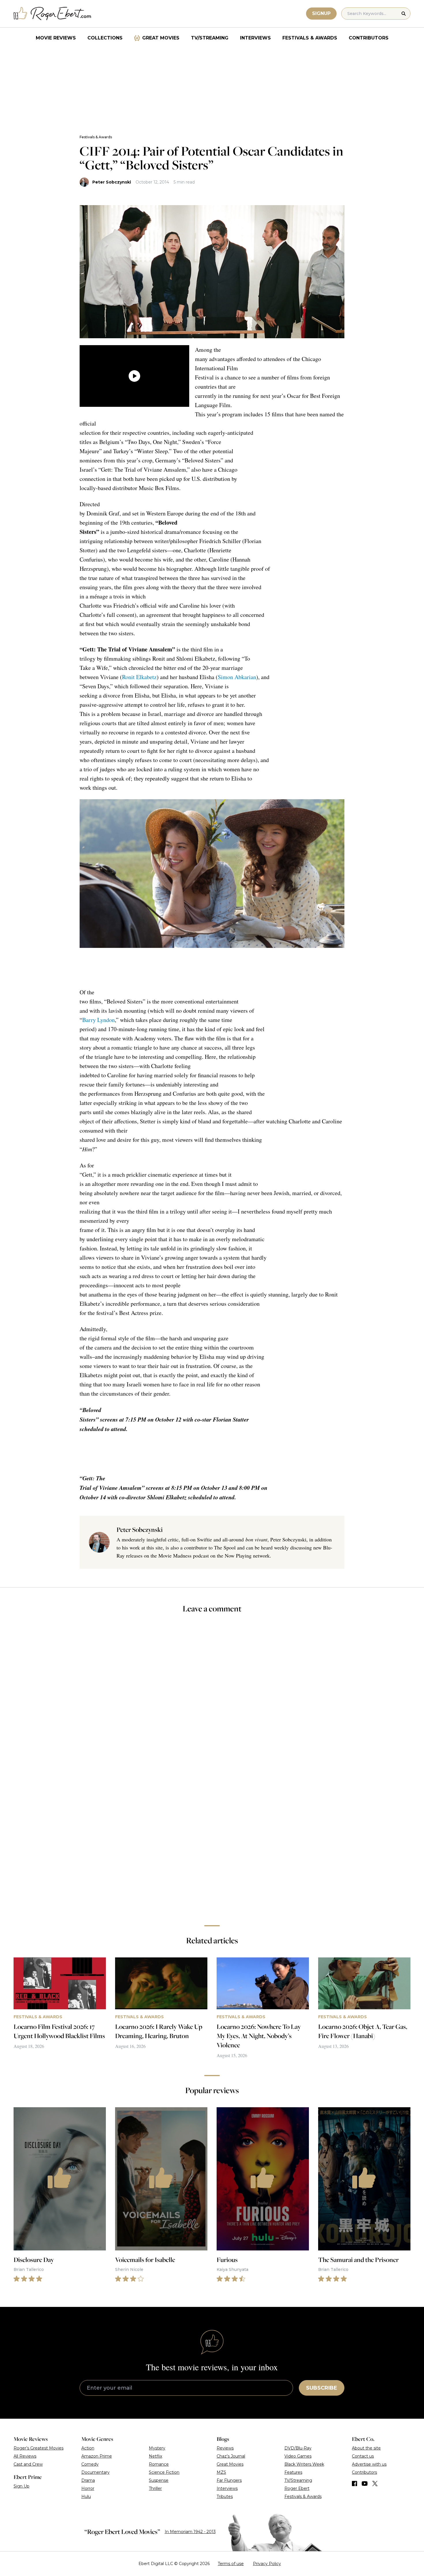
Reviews (225, 2448)
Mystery (157, 2448)
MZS (221, 2472)
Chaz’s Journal (231, 2456)
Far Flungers (229, 2480)
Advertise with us (369, 2464)
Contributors (369, 38)
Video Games (298, 2456)
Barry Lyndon (99, 1020)
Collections (105, 38)
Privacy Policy (267, 2564)
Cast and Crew (28, 2464)
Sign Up (21, 2486)
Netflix (155, 2456)
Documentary (95, 2472)
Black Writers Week (304, 2464)
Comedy (90, 2464)
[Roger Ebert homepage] (52, 14)
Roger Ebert (297, 2488)
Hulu (86, 2496)
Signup (321, 13)
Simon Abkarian (237, 677)
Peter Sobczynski (112, 182)
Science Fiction (164, 2472)
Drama (88, 2480)
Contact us (363, 2456)
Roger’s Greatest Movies (39, 2448)
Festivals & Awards (310, 38)
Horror (88, 2488)
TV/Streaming (210, 38)
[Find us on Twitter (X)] (375, 2484)
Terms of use (231, 2564)
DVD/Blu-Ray (298, 2448)
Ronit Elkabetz (139, 677)
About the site (366, 2448)
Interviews (255, 38)
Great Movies (161, 38)
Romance (159, 2464)
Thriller (155, 2488)
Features (293, 2472)
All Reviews (25, 2456)
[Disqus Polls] (212, 1695)
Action (88, 2448)
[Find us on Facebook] (354, 2484)
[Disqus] (212, 1839)
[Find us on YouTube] (365, 2484)
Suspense (159, 2480)
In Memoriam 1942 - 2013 (190, 2532)
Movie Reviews (56, 38)
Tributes (225, 2496)
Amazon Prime (97, 2456)
